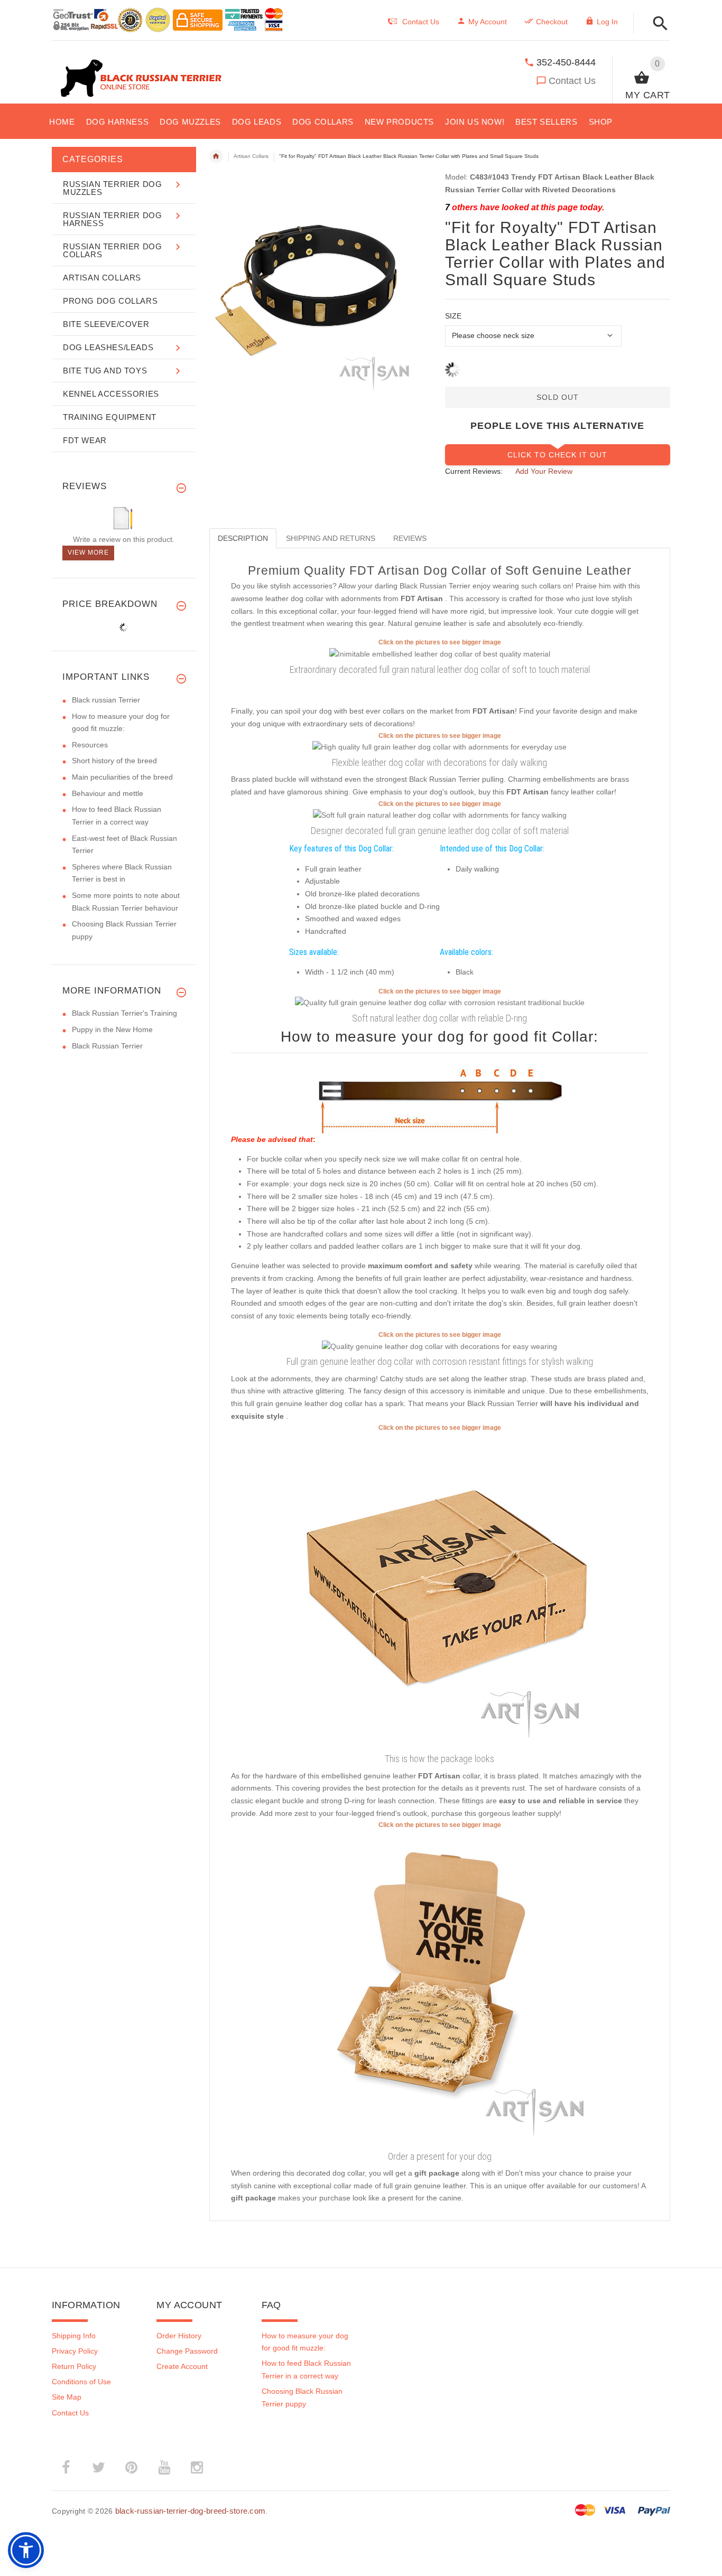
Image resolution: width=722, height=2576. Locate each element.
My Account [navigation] (488, 22)
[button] (657, 24)
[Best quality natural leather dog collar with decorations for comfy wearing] (440, 1003)
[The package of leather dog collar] (440, 1591)
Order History (179, 2336)
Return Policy (74, 2366)
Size (453, 316)
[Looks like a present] (440, 1988)
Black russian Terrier (106, 700)
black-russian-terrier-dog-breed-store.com (190, 2511)
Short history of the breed (114, 761)
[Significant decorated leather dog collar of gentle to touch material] (439, 1346)
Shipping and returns (331, 538)
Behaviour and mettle (108, 793)
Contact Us (572, 81)
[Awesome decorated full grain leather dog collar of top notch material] (439, 747)
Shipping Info (74, 2336)
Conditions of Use (81, 2382)
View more (88, 552)
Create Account (182, 2366)
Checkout (552, 22)
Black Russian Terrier (107, 1046)
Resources (90, 745)
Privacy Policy (75, 2351)
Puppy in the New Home (112, 1029)
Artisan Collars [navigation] (251, 156)
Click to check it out (557, 455)
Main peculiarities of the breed (122, 777)
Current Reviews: (474, 471)
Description (243, 538)
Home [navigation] (216, 156)
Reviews (410, 538)
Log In (607, 22)
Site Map (67, 2397)
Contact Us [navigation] (421, 22)
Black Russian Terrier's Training (124, 1013)
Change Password (187, 2351)
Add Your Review (544, 471)
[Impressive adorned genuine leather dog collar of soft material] (440, 654)
